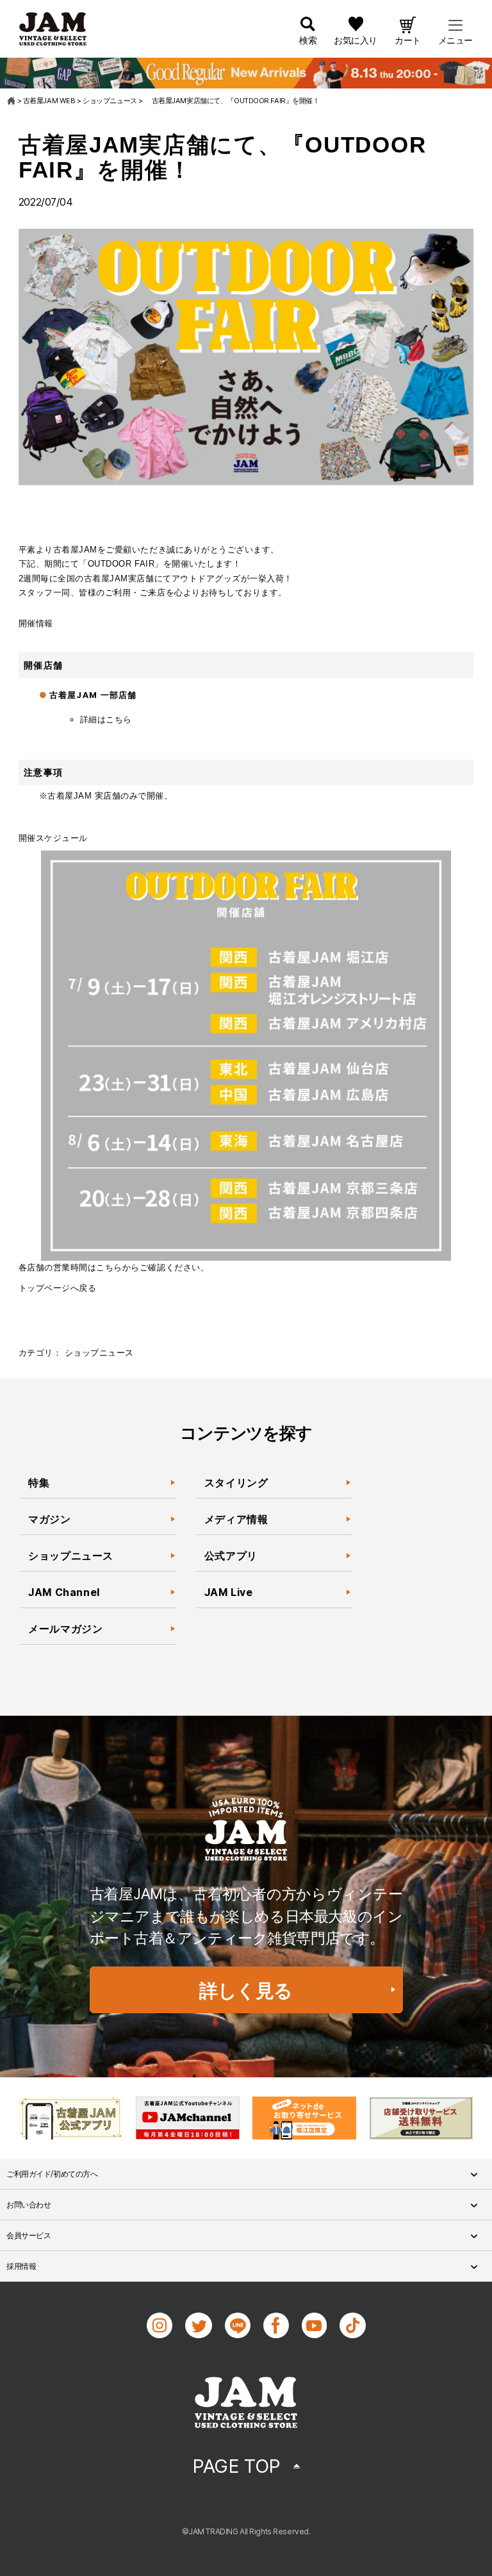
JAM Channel (64, 1592)
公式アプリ (231, 1556)
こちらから (118, 1267)
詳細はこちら (106, 719)
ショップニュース (99, 1353)
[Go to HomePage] (12, 101)
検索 (308, 40)
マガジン (51, 1519)
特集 (39, 1483)
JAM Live (229, 1592)
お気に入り (356, 40)
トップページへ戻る (58, 1288)
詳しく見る (246, 1990)
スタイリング (236, 1483)
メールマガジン (65, 1629)
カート (408, 40)
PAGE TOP (236, 2466)
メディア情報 (236, 1519)
